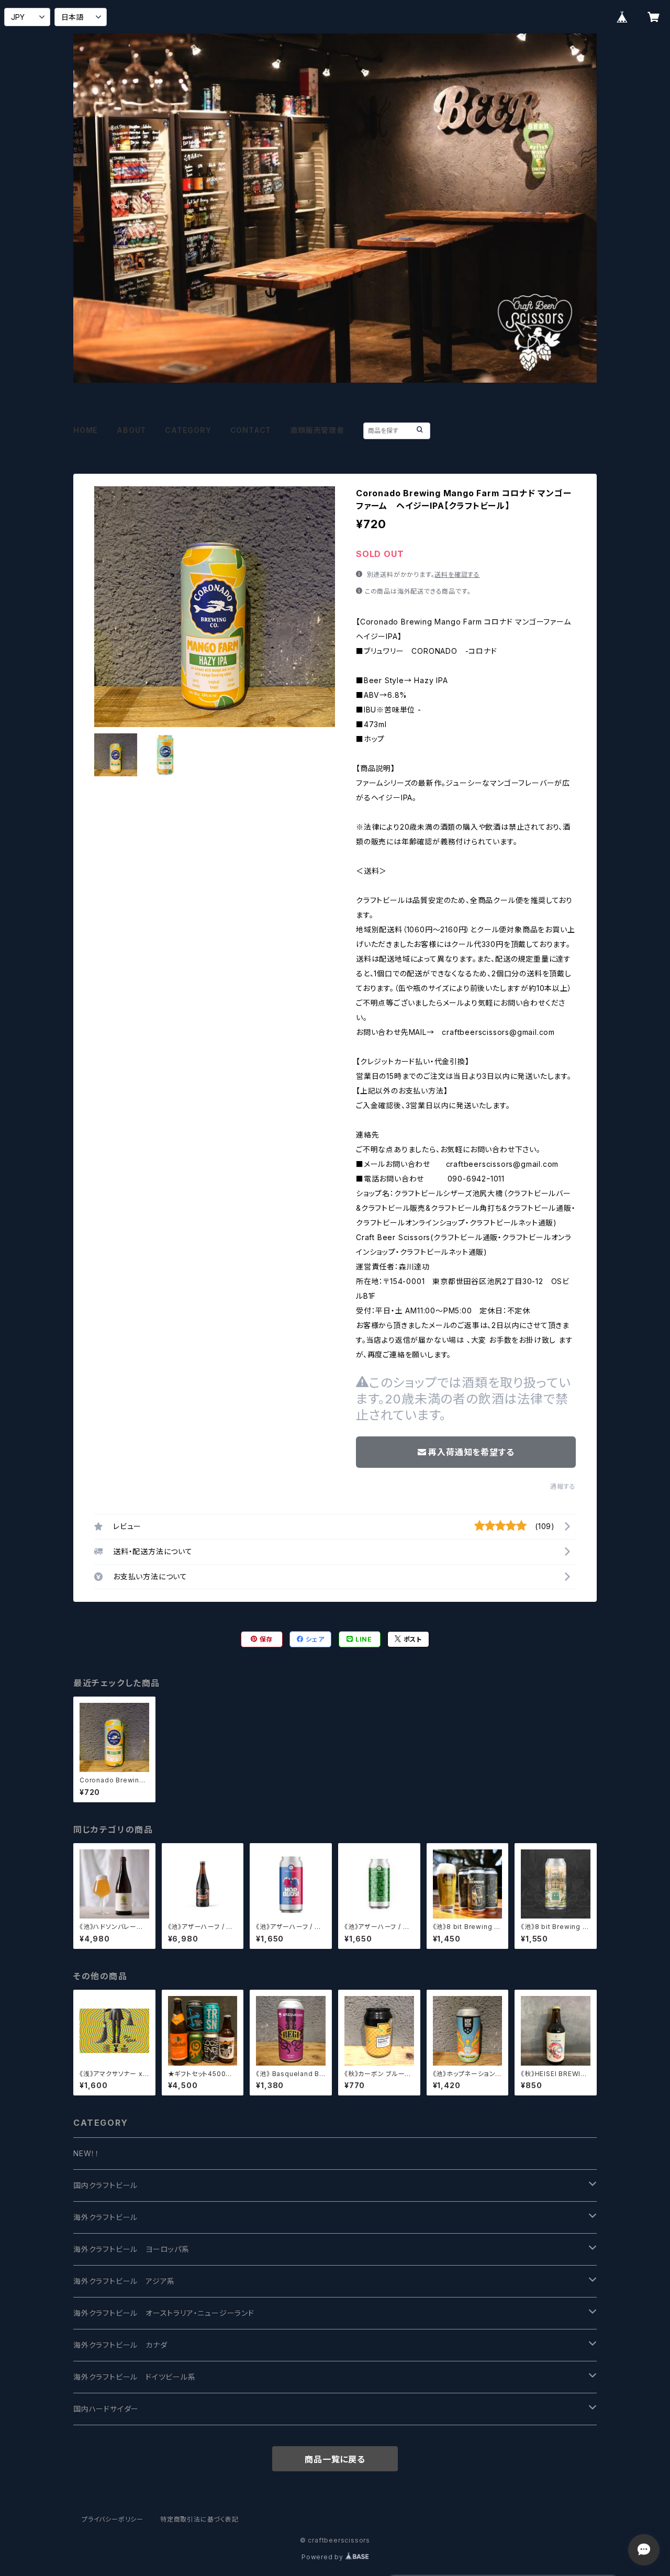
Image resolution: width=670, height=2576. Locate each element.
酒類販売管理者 (317, 430)
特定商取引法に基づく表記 (199, 2519)
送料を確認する (457, 575)
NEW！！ (86, 2153)
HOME (86, 430)
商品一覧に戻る (335, 2459)
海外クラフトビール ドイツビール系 (135, 2377)
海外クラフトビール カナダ (120, 2345)
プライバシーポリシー (113, 2519)
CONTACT (251, 430)
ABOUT (131, 430)
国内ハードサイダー (106, 2409)
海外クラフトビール (105, 2217)
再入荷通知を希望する (471, 1452)
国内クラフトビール (105, 2185)
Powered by (323, 2557)
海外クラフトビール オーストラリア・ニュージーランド (164, 2313)
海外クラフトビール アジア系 (124, 2281)
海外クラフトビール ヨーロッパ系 (131, 2249)
